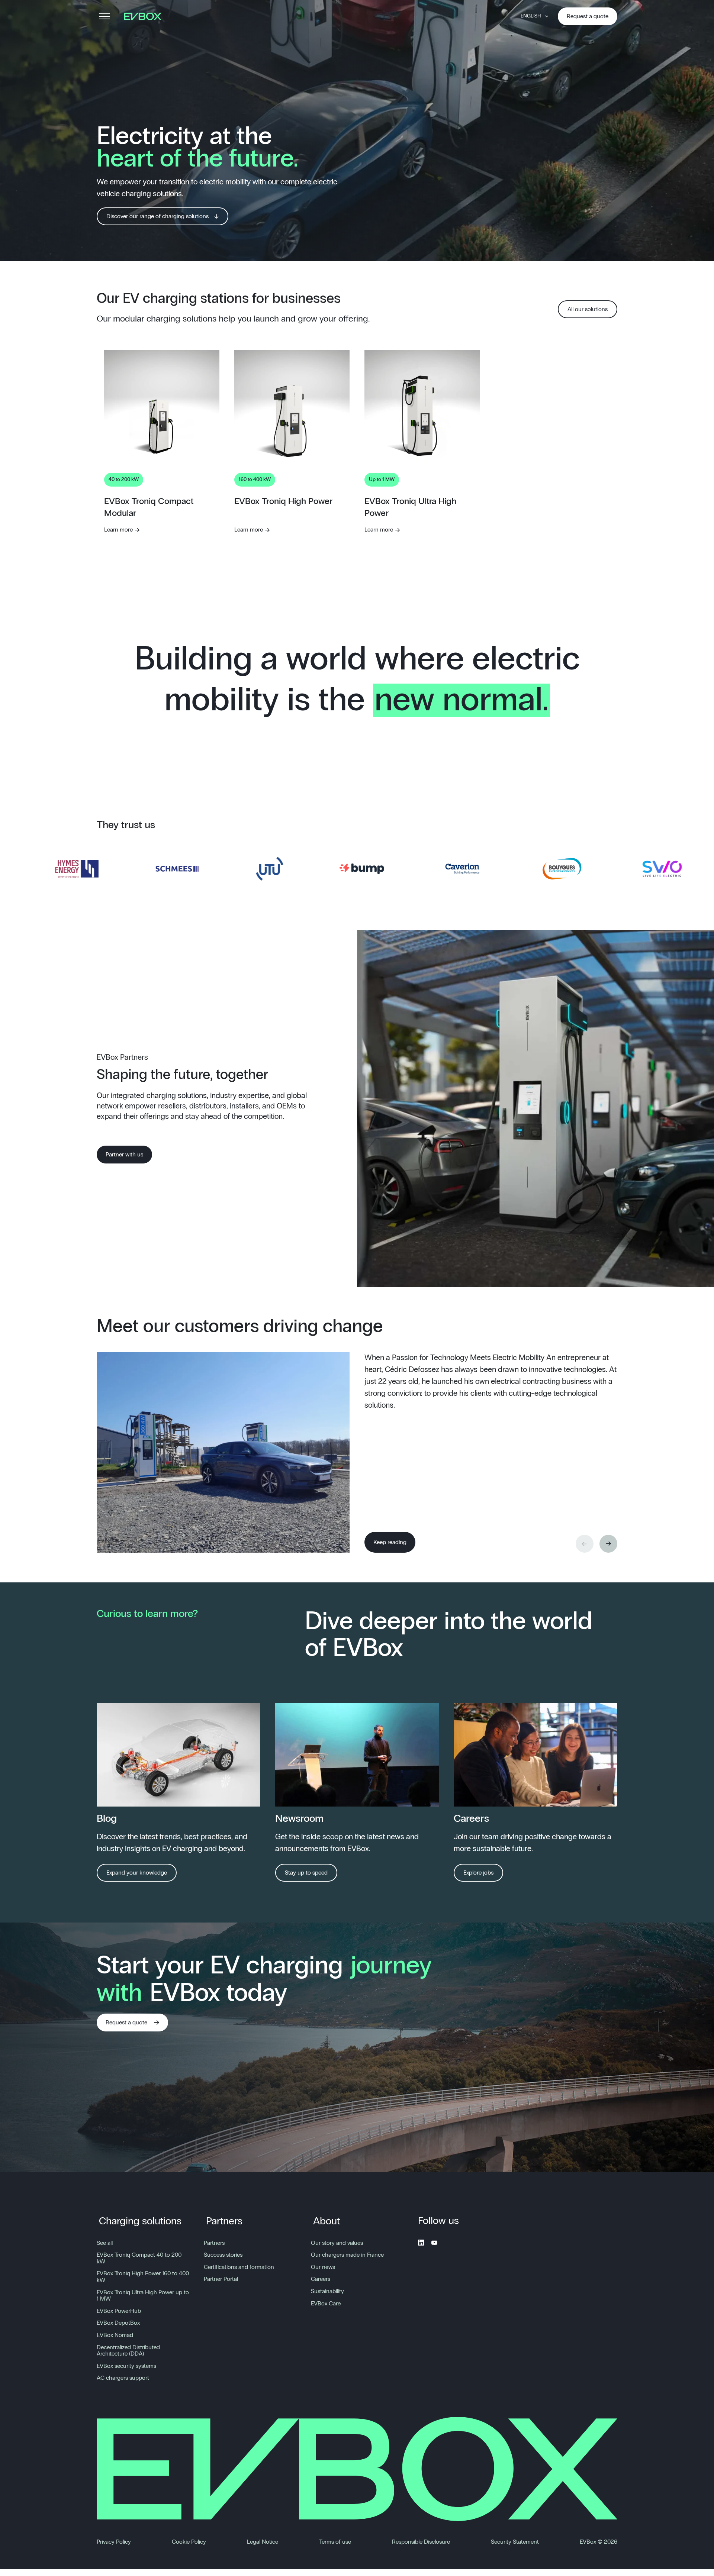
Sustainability (327, 2291)
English (531, 16)
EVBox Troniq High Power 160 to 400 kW (143, 2277)
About (327, 2221)
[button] (608, 1544)
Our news (323, 2267)
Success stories (223, 2255)
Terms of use (335, 2542)
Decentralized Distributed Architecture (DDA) (128, 2351)
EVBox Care (326, 2304)
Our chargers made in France (347, 2255)
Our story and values (337, 2243)
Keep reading (390, 1542)
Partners (224, 2221)
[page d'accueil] (145, 16)
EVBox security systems (126, 2366)
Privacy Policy (114, 2542)
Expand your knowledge (137, 1873)
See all (105, 2243)
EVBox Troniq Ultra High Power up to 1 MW (143, 2296)
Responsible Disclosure (421, 2542)
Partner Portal (221, 2279)
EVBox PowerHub (119, 2311)
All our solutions (588, 309)
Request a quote (588, 16)
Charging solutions (140, 2221)
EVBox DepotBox (118, 2323)
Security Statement (515, 2542)
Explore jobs (478, 1873)
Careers (321, 2279)
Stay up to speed (306, 1873)
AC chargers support (123, 2378)
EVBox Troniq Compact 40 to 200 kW (139, 2258)
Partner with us (124, 1155)
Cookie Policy (189, 2542)
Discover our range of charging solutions (157, 216)
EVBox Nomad (115, 2335)
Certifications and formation (239, 2267)
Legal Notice (263, 2542)
